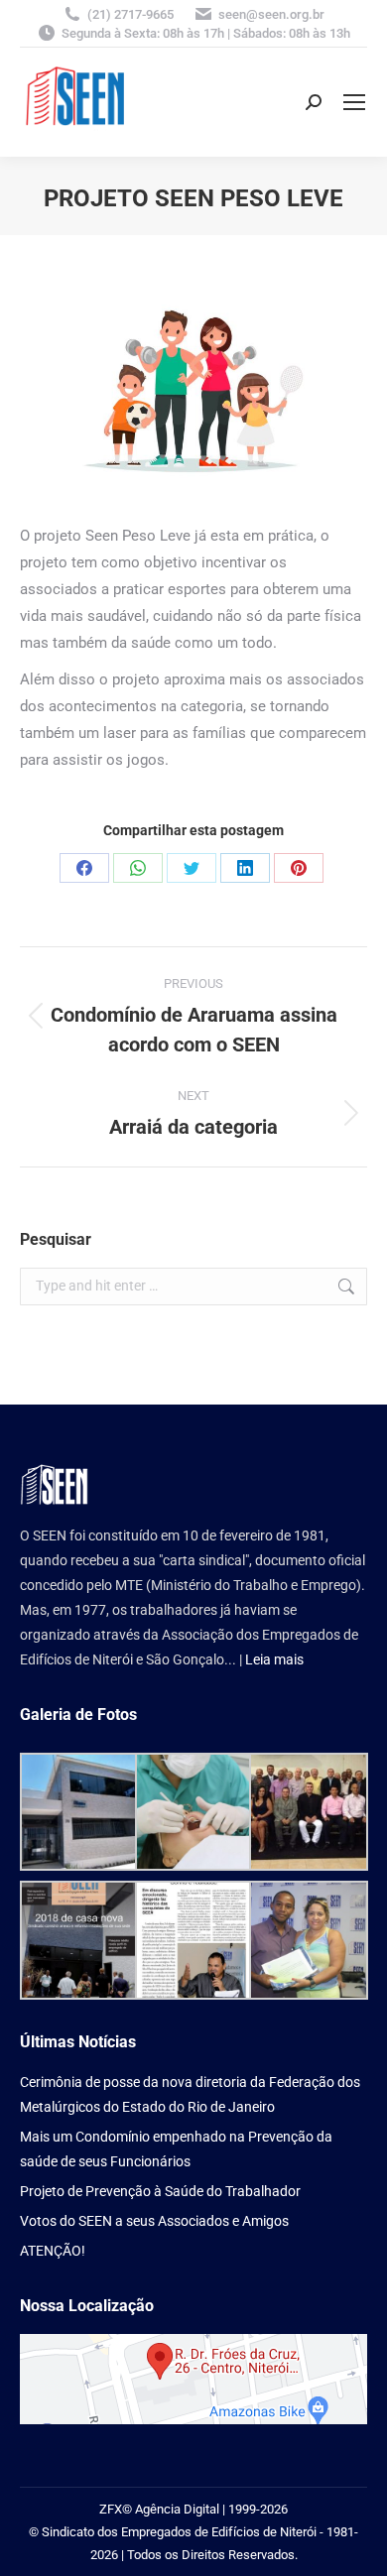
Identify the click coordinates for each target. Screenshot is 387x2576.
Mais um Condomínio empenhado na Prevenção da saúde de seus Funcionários (176, 2149)
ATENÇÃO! (53, 2251)
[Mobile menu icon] (354, 102)
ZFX (111, 2509)
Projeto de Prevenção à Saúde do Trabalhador (160, 2191)
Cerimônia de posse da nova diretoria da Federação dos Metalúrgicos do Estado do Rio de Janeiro (190, 2094)
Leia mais (274, 1659)
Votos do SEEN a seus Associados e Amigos (154, 2221)
